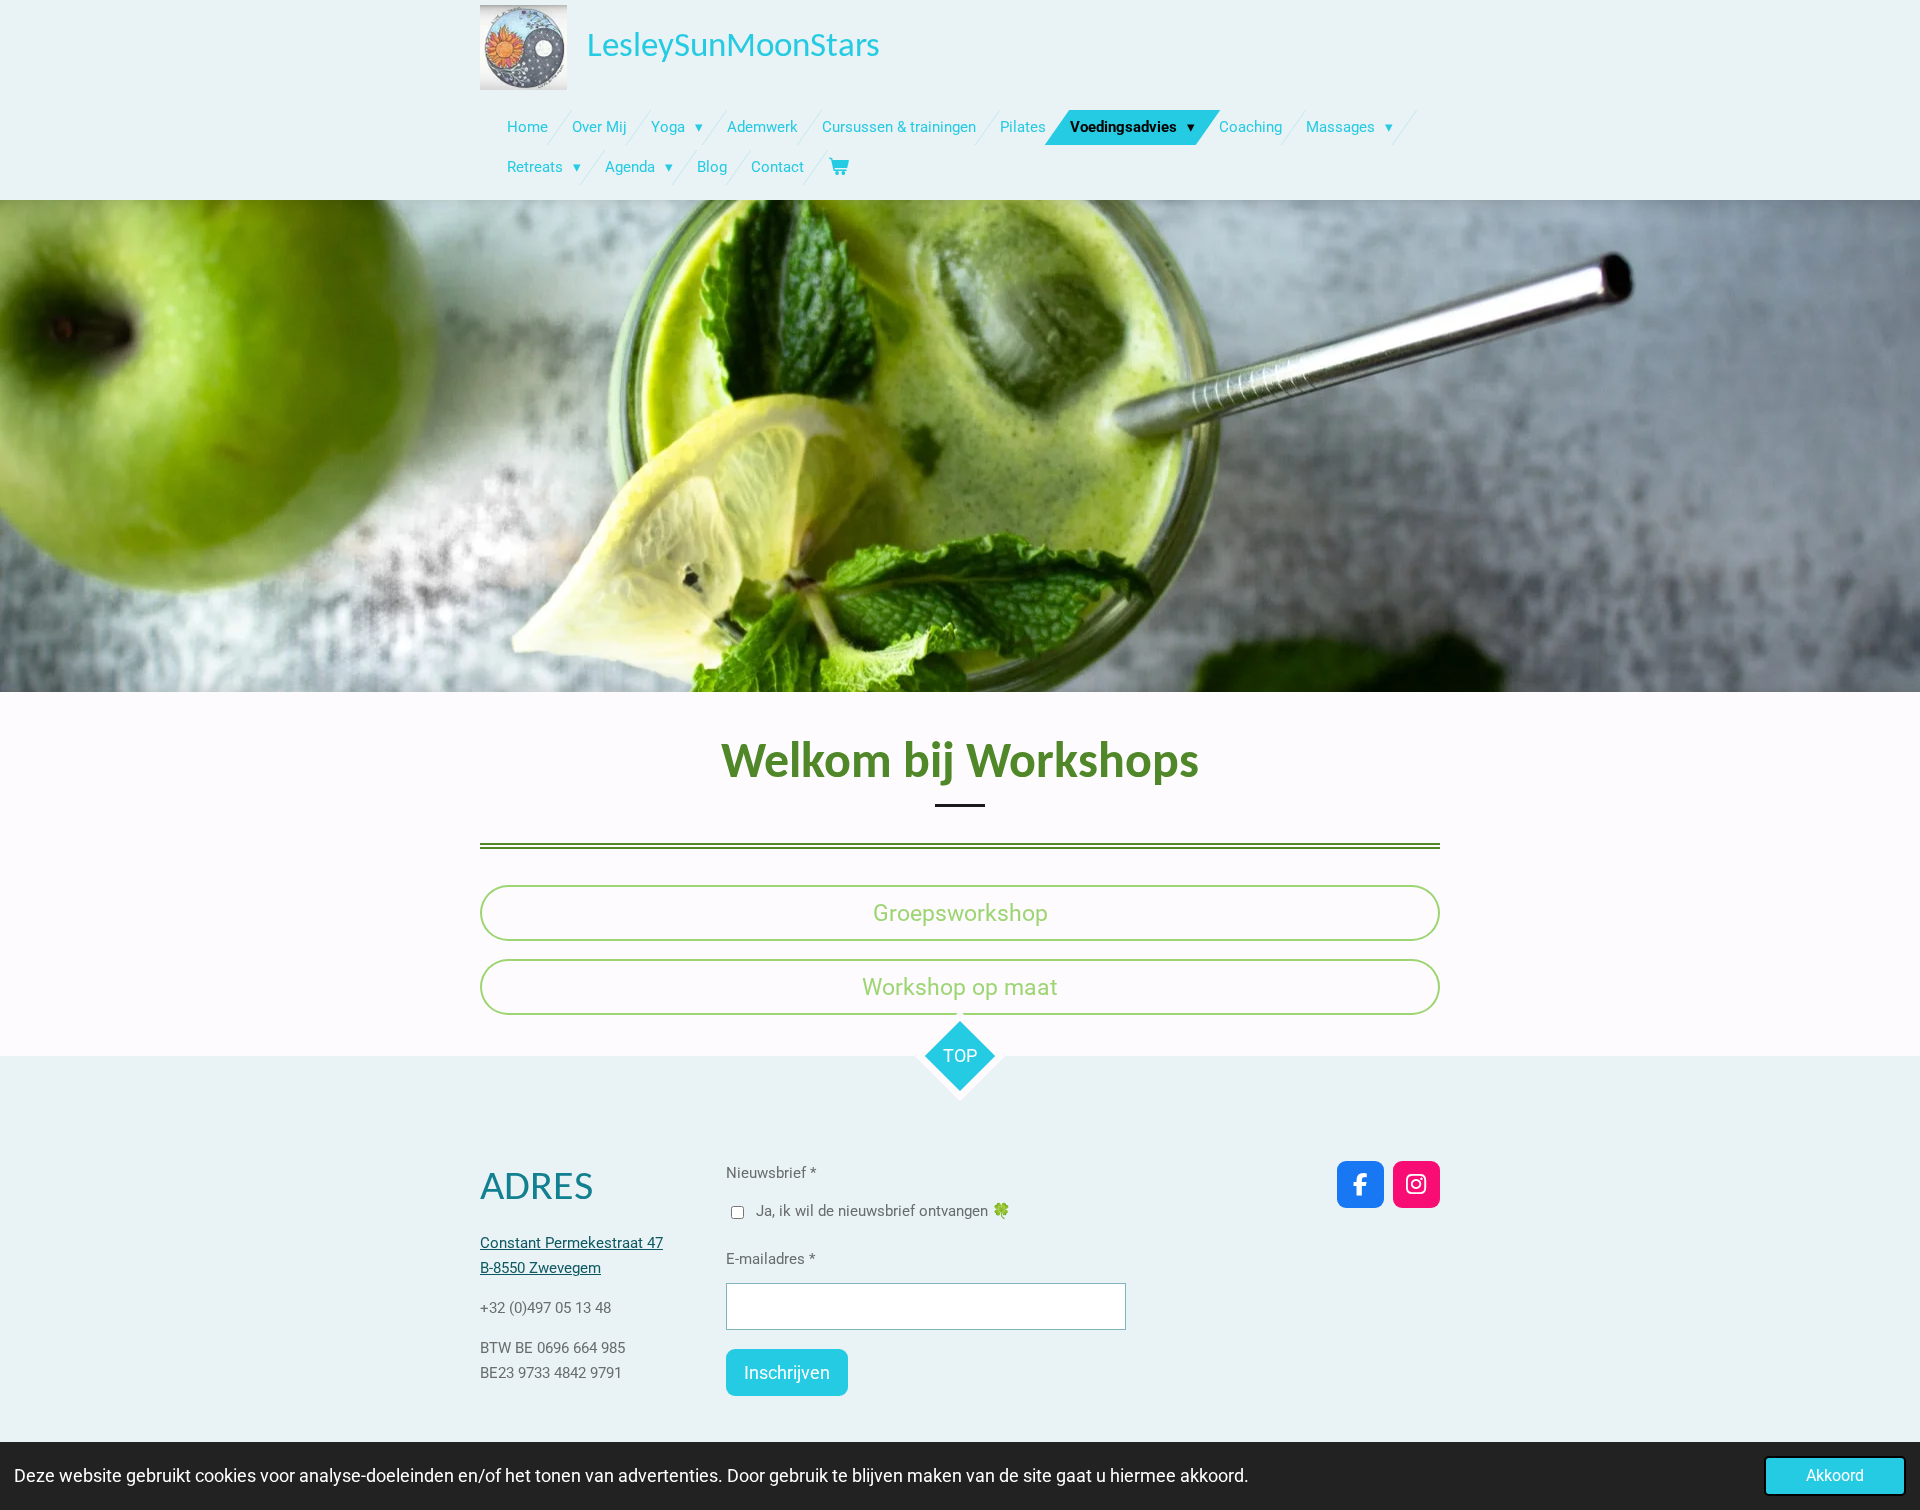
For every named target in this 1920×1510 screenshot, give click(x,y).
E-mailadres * (770, 1259)
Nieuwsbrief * (771, 1173)
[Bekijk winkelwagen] (838, 167)
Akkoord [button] (1835, 1475)
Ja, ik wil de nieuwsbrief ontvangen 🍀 (883, 1211)
